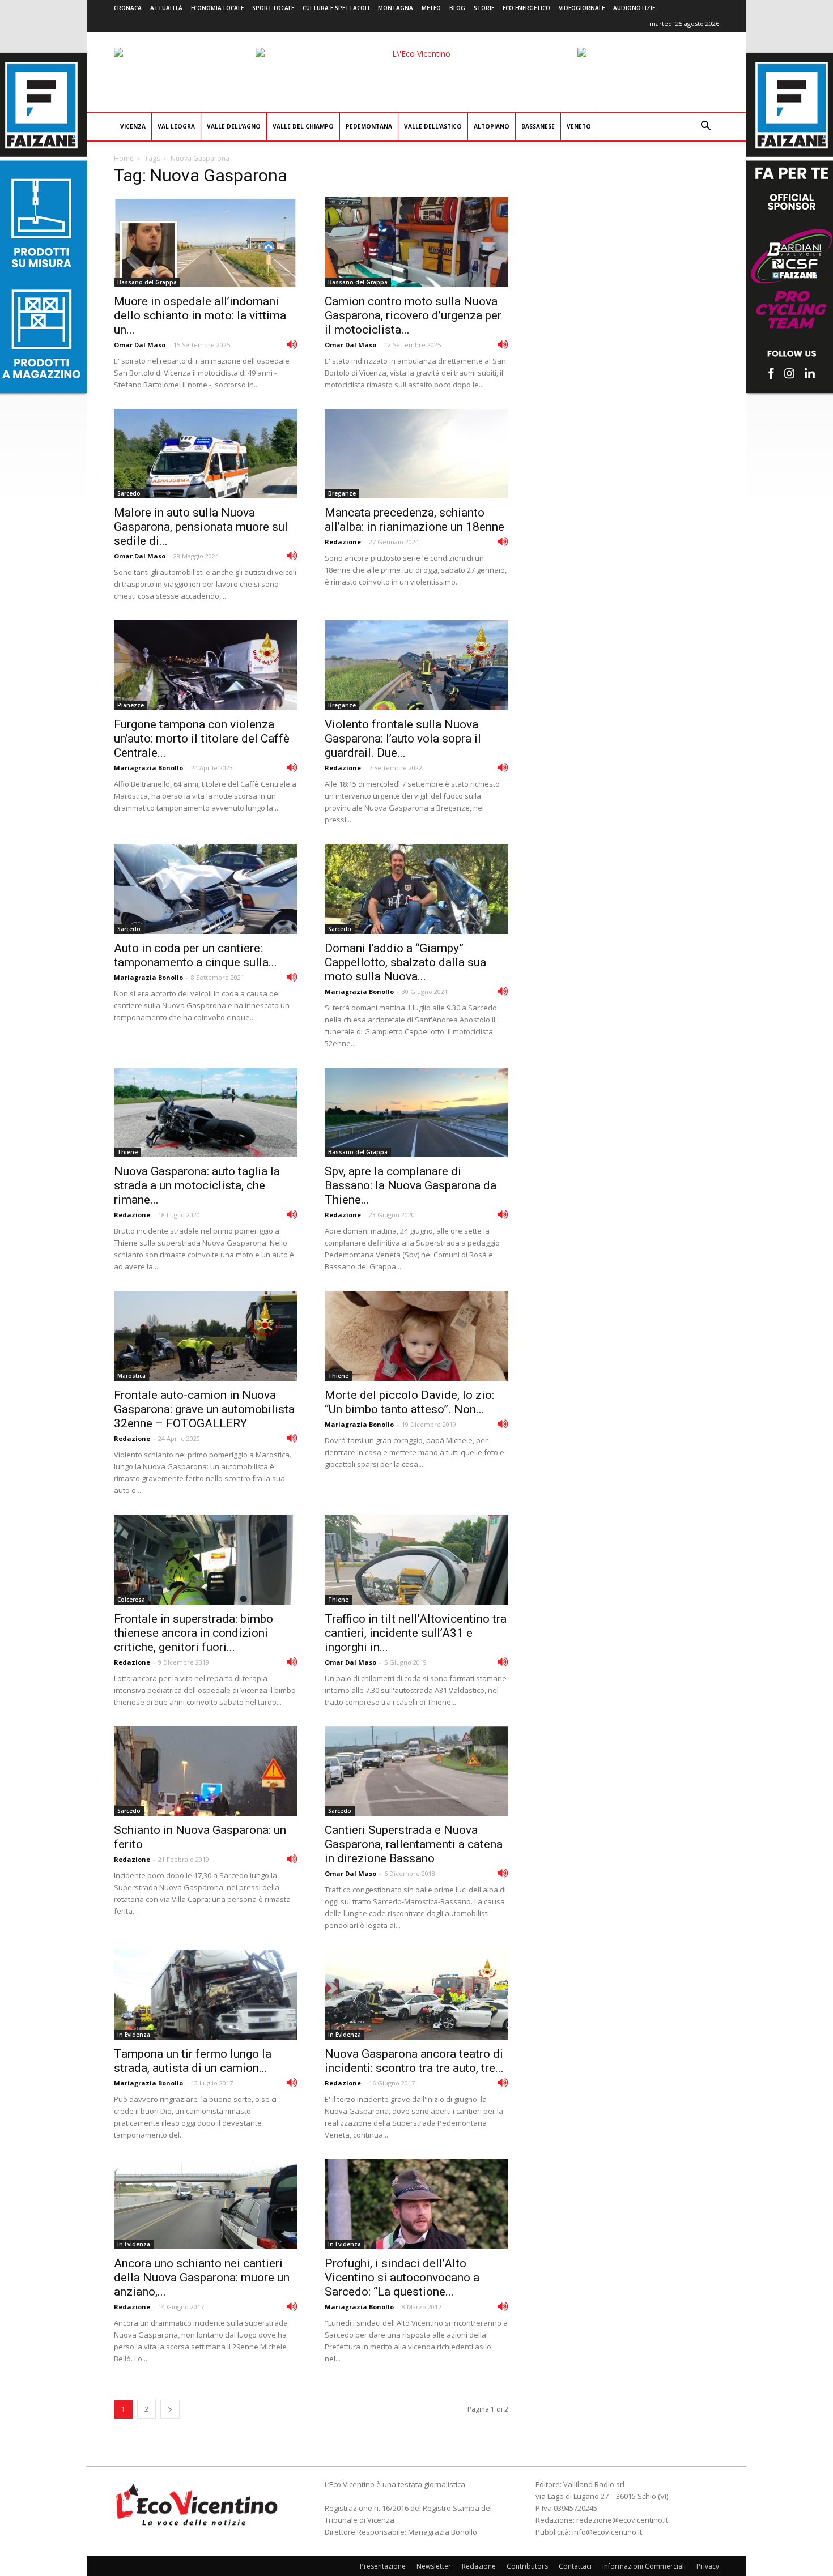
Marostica (131, 1376)
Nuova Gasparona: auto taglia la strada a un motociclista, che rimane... (197, 1185)
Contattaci (575, 2566)
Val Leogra (176, 126)
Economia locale (217, 8)
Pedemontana (369, 126)
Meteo (431, 8)
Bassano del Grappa (147, 282)
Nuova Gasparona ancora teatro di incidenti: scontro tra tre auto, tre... (414, 2061)
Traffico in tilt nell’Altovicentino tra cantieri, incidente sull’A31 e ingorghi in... (416, 1633)
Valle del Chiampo (303, 126)
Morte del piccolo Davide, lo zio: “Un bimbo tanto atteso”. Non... (409, 1402)
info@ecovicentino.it (607, 2532)
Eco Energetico (526, 8)
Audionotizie (634, 8)
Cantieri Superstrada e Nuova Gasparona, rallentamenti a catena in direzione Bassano (414, 1844)
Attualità (166, 8)
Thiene (127, 1152)
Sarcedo (129, 493)
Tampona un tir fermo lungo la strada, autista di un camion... (193, 2061)
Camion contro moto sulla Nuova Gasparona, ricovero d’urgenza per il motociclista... (413, 315)
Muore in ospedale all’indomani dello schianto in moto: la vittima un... (200, 315)
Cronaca (128, 8)
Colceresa (131, 1600)
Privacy (708, 2566)
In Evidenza (134, 2035)
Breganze (342, 493)
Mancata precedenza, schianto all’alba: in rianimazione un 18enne (415, 520)
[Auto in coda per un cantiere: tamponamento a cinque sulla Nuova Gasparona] (206, 889)
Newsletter (434, 2566)
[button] (705, 127)
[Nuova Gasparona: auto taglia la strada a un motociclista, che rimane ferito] (206, 1113)
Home (124, 158)
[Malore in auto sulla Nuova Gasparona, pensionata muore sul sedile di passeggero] (206, 454)
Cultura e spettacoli (336, 8)
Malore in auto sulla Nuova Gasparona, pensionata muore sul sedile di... (201, 527)
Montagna (396, 8)
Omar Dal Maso (140, 345)
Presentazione (383, 2566)
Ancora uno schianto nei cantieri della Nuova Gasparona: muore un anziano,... (202, 2278)
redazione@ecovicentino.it (622, 2520)
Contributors (527, 2566)
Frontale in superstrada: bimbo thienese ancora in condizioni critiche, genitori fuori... (194, 1633)
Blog (457, 8)
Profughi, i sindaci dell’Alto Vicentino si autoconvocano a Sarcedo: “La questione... (402, 2278)
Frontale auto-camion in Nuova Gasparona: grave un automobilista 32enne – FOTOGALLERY (204, 1409)
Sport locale (273, 8)
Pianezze (131, 705)
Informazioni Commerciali (644, 2566)
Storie (484, 8)
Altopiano (492, 126)
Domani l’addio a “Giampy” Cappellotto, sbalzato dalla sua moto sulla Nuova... (405, 962)
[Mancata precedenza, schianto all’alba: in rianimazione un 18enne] (416, 454)
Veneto (579, 126)
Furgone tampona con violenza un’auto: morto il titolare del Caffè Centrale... (202, 739)
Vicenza (133, 126)
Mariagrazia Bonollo (148, 768)
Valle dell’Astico (433, 126)
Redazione (343, 542)
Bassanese (538, 126)
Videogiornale (582, 8)
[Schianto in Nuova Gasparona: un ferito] (206, 1771)
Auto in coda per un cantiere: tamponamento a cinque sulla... (195, 955)
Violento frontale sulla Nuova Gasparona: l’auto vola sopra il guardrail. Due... (403, 739)
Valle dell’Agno (234, 126)
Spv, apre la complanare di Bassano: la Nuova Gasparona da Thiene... (411, 1185)
